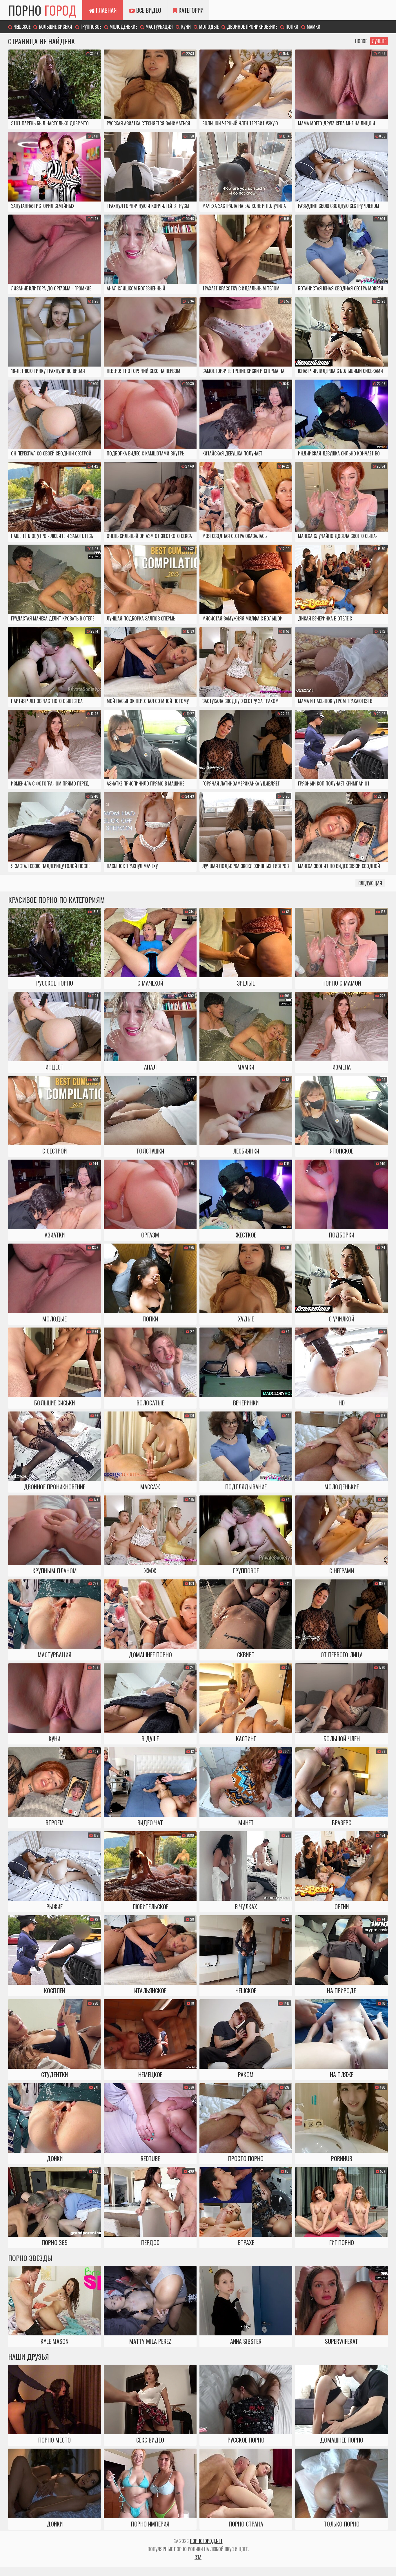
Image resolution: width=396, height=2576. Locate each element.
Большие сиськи (55, 27)
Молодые (208, 27)
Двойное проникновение (251, 27)
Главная (106, 10)
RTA (198, 2557)
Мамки (313, 27)
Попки (291, 27)
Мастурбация (159, 27)
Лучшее (379, 41)
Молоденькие (123, 27)
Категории (190, 10)
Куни (185, 27)
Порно (42, 10)
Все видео (148, 10)
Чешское (21, 27)
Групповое (90, 27)
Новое (361, 41)
